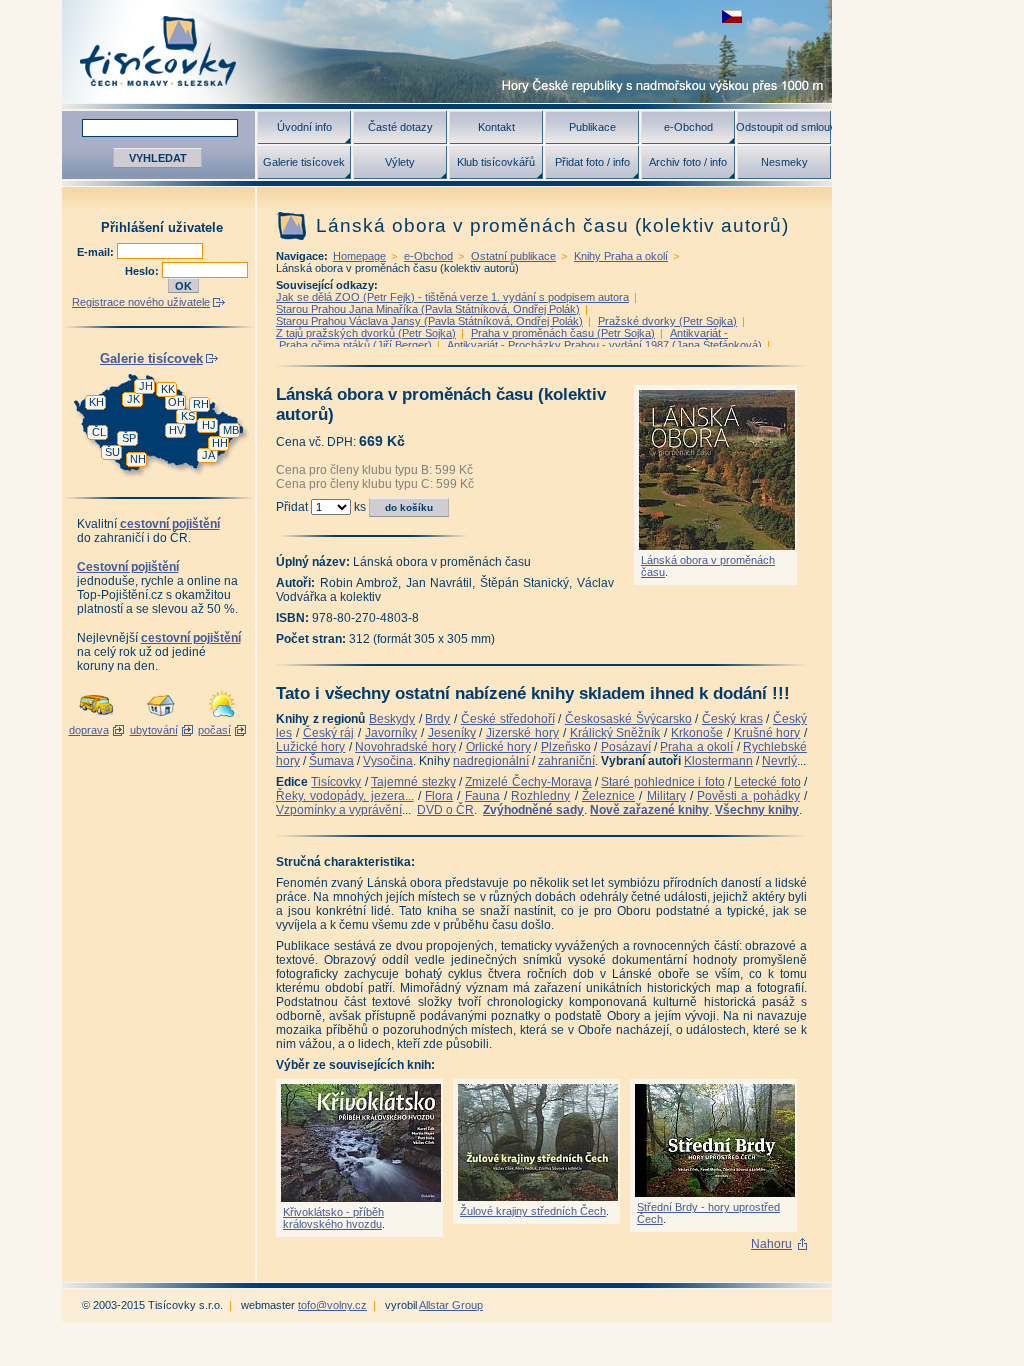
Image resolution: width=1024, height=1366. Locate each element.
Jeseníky (452, 733)
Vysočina (388, 761)
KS (188, 416)
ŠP (129, 438)
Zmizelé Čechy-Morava (528, 782)
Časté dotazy (400, 127)
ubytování (154, 730)
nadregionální (491, 761)
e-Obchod (688, 127)
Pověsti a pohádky (748, 796)
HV (176, 430)
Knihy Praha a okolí (621, 256)
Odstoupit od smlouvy (784, 127)
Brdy (437, 719)
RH (201, 404)
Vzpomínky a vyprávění (339, 810)
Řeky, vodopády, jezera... (345, 796)
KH (96, 402)
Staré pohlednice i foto (662, 782)
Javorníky (391, 733)
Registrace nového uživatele (141, 302)
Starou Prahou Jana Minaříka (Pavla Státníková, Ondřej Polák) (428, 309)
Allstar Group (451, 1305)
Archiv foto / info (688, 162)
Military (666, 796)
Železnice (608, 796)
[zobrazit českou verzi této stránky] (732, 16)
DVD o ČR (445, 810)
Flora (439, 796)
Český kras (732, 719)
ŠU (112, 452)
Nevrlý (779, 761)
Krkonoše (697, 733)
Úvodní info (304, 127)
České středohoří (508, 719)
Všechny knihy (757, 810)
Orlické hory (498, 747)
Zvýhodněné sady (533, 810)
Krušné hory (767, 733)
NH (138, 459)
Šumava (331, 761)
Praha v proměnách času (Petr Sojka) (563, 333)
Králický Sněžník (615, 733)
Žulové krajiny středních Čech (533, 1211)
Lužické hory (310, 747)
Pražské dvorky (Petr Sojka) (667, 321)
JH (146, 386)
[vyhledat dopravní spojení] (96, 718)
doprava (89, 730)
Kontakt (496, 127)
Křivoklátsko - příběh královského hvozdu (333, 1218)
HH (220, 443)
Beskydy (392, 719)
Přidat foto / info (592, 162)
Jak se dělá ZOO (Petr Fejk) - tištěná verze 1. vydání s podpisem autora (452, 297)
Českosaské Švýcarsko (628, 719)
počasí (214, 730)
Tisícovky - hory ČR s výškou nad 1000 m (447, 51)
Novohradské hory (405, 747)
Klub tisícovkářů (496, 162)
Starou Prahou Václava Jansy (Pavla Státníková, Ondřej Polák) (429, 321)
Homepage (359, 256)
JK (133, 399)
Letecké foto (767, 782)
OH (176, 402)
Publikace (592, 127)
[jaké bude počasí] (222, 718)
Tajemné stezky (413, 782)
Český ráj (329, 733)
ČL (99, 432)
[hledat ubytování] (161, 718)
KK (168, 389)
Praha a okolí (696, 747)
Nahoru (771, 1244)
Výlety (400, 162)
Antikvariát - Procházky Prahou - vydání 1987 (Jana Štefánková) (604, 345)
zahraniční (566, 761)
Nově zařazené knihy (649, 810)
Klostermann (718, 761)
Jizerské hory (522, 733)
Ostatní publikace (513, 256)
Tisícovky (336, 782)
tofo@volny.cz (332, 1305)
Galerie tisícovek (304, 162)
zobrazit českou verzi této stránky (732, 16)
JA (208, 455)
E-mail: (97, 252)
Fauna (482, 796)
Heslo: (143, 271)
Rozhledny (540, 796)
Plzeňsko (566, 747)
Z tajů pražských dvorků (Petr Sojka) (366, 333)
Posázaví (626, 747)
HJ (209, 425)
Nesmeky (784, 162)
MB (231, 430)
